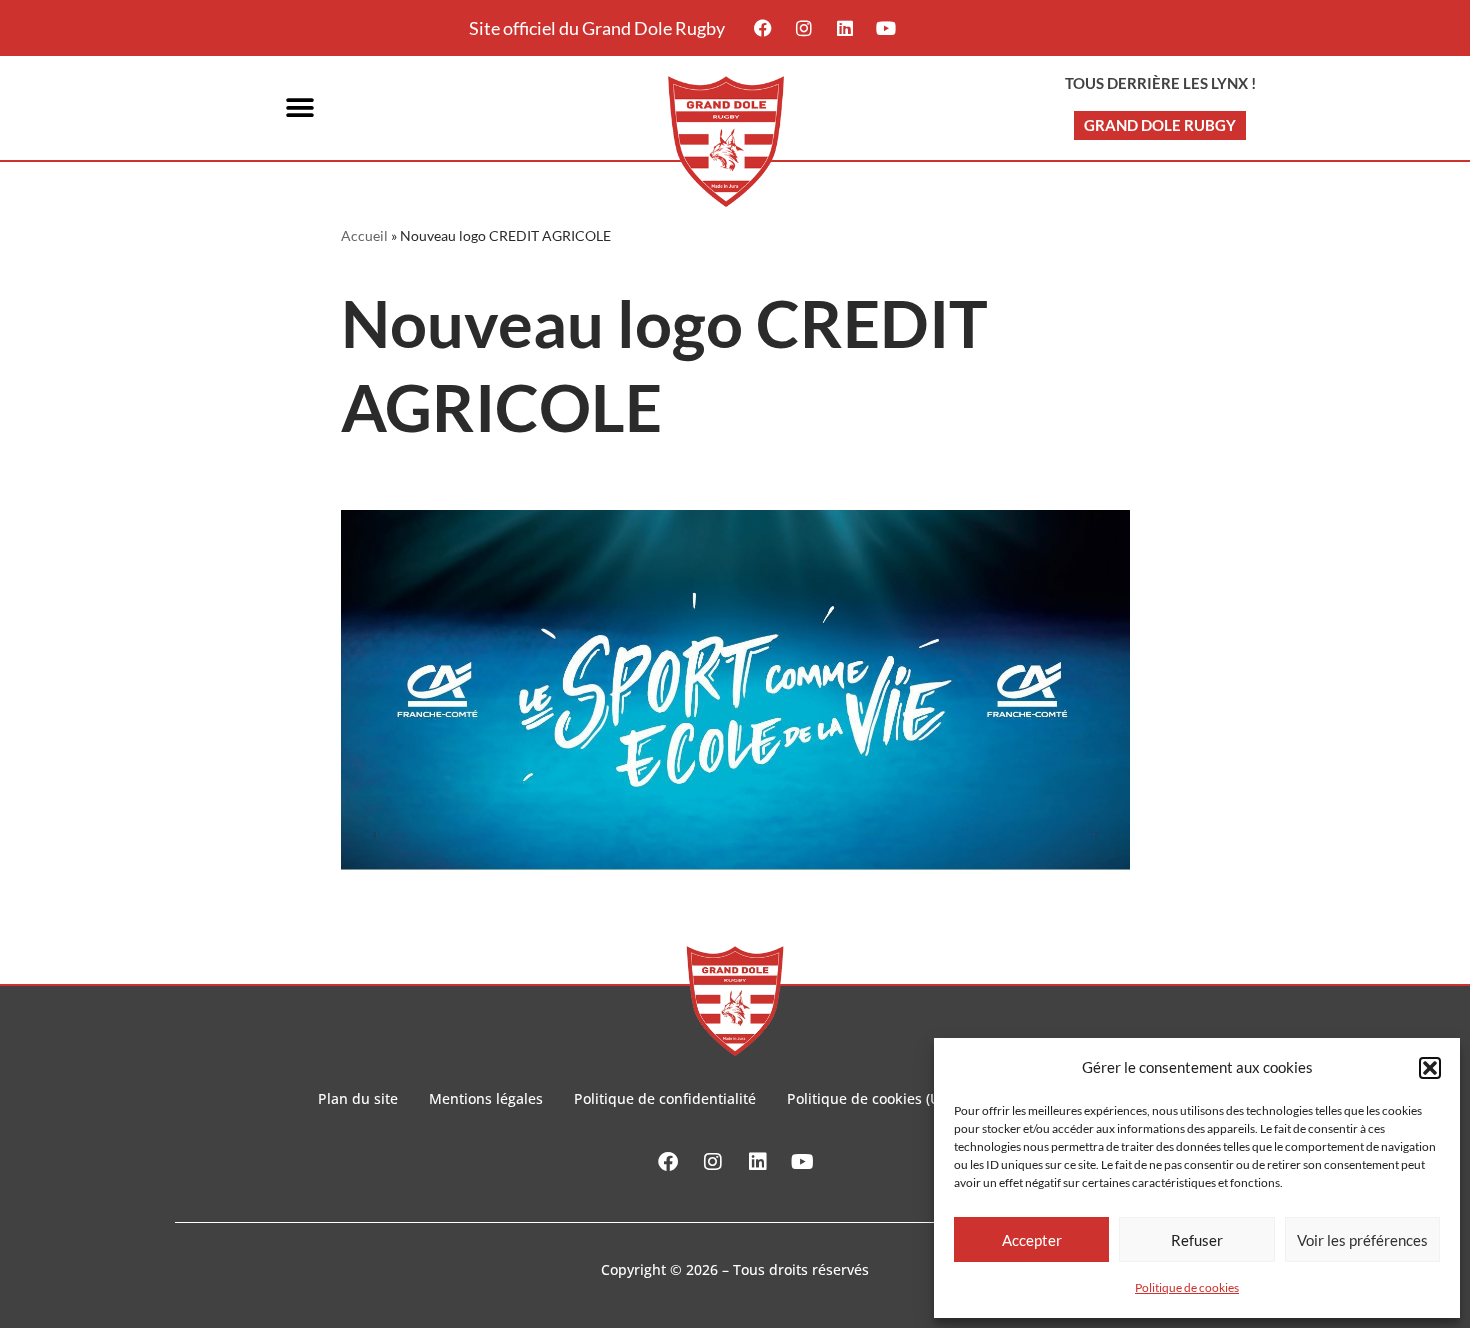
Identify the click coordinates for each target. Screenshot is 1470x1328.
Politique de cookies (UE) (869, 1098)
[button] (1430, 1068)
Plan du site (358, 1098)
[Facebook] (763, 28)
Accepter (1032, 1240)
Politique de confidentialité (665, 1098)
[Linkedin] (845, 28)
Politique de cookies (1187, 1287)
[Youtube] (886, 28)
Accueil (364, 235)
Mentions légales (486, 1098)
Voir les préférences (1362, 1240)
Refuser (1197, 1240)
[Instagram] (804, 28)
